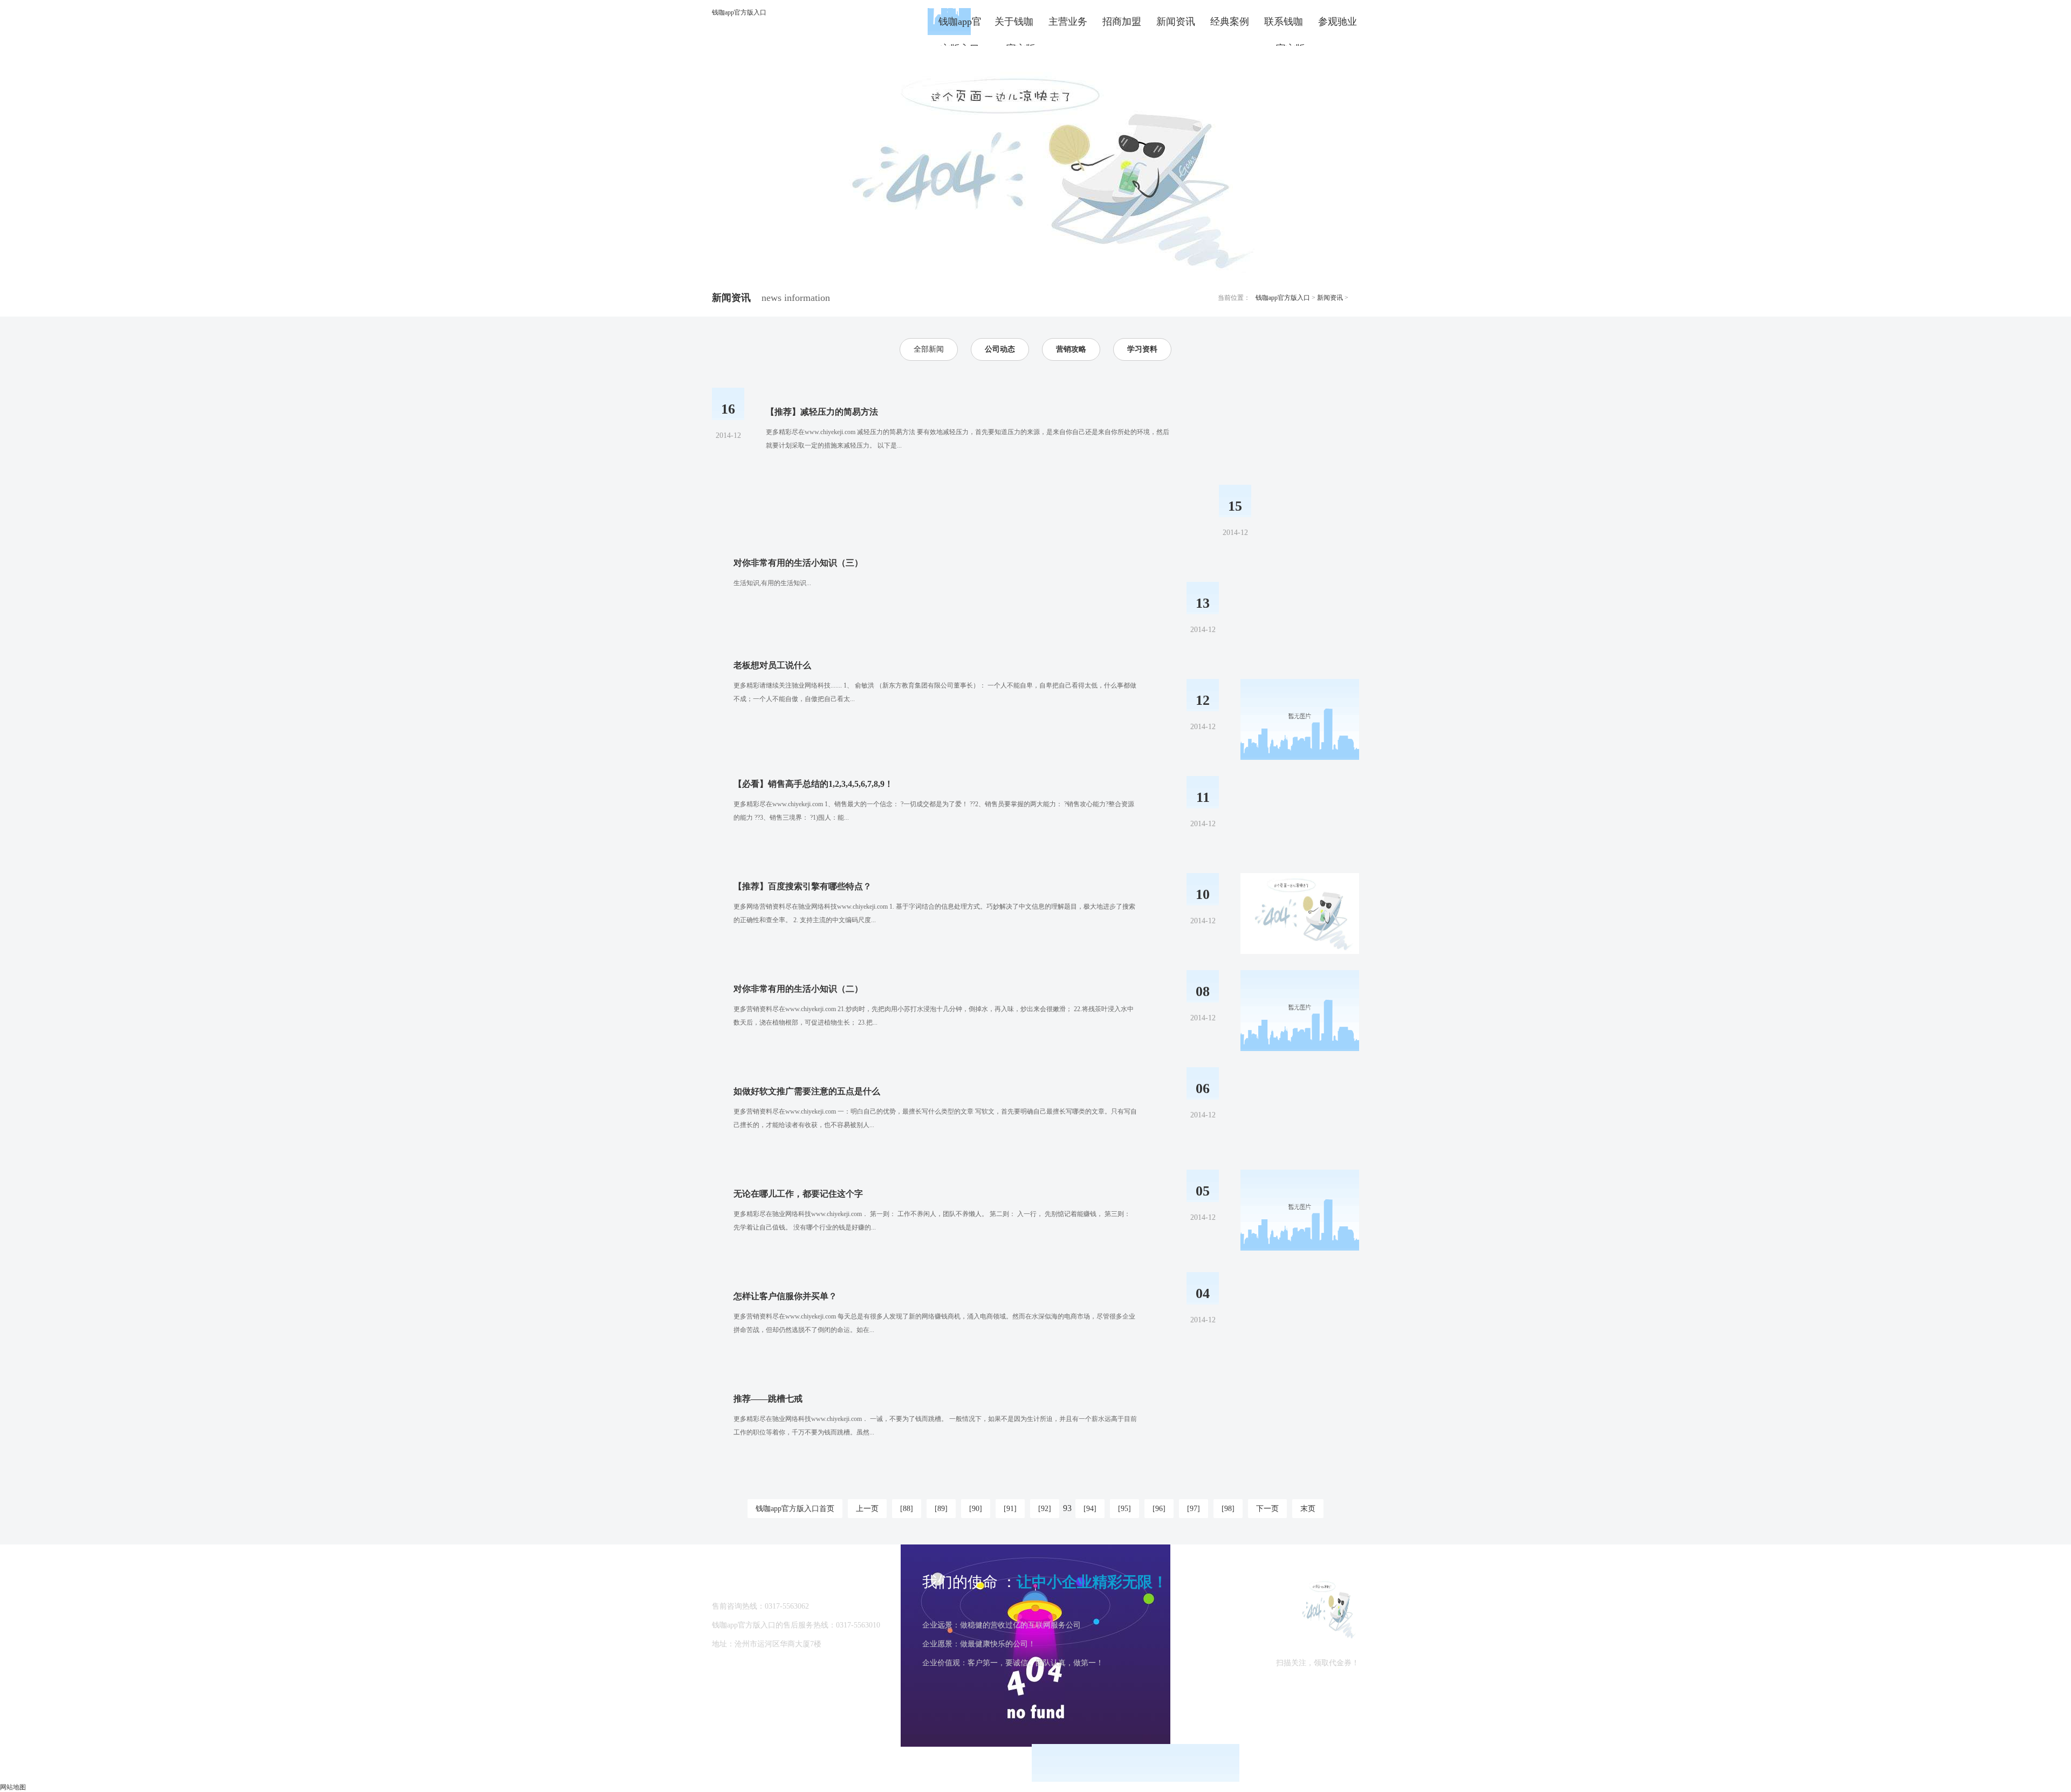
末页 (1308, 1509)
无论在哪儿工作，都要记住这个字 (798, 1194)
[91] (1010, 1509)
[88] (907, 1509)
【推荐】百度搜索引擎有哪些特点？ (803, 886)
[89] (941, 1509)
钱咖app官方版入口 (739, 12)
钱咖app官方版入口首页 (795, 1509)
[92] (1045, 1509)
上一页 (867, 1509)
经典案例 (1230, 22)
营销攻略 (1071, 349)
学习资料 (1142, 349)
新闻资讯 (1176, 22)
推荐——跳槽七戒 (768, 1399)
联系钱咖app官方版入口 (1284, 26)
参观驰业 (1338, 22)
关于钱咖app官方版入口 (1014, 26)
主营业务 (1068, 22)
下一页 (1267, 1509)
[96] (1159, 1509)
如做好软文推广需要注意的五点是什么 (807, 1091)
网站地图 (13, 1787)
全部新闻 (929, 349)
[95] (1124, 1509)
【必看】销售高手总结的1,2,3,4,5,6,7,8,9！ (813, 784)
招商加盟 (1122, 22)
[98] (1228, 1509)
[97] (1194, 1509)
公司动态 (1000, 349)
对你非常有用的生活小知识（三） (798, 563)
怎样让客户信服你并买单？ (785, 1296)
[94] (1090, 1509)
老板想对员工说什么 (772, 665)
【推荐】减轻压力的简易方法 (822, 412)
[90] (976, 1509)
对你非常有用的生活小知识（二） (798, 989)
